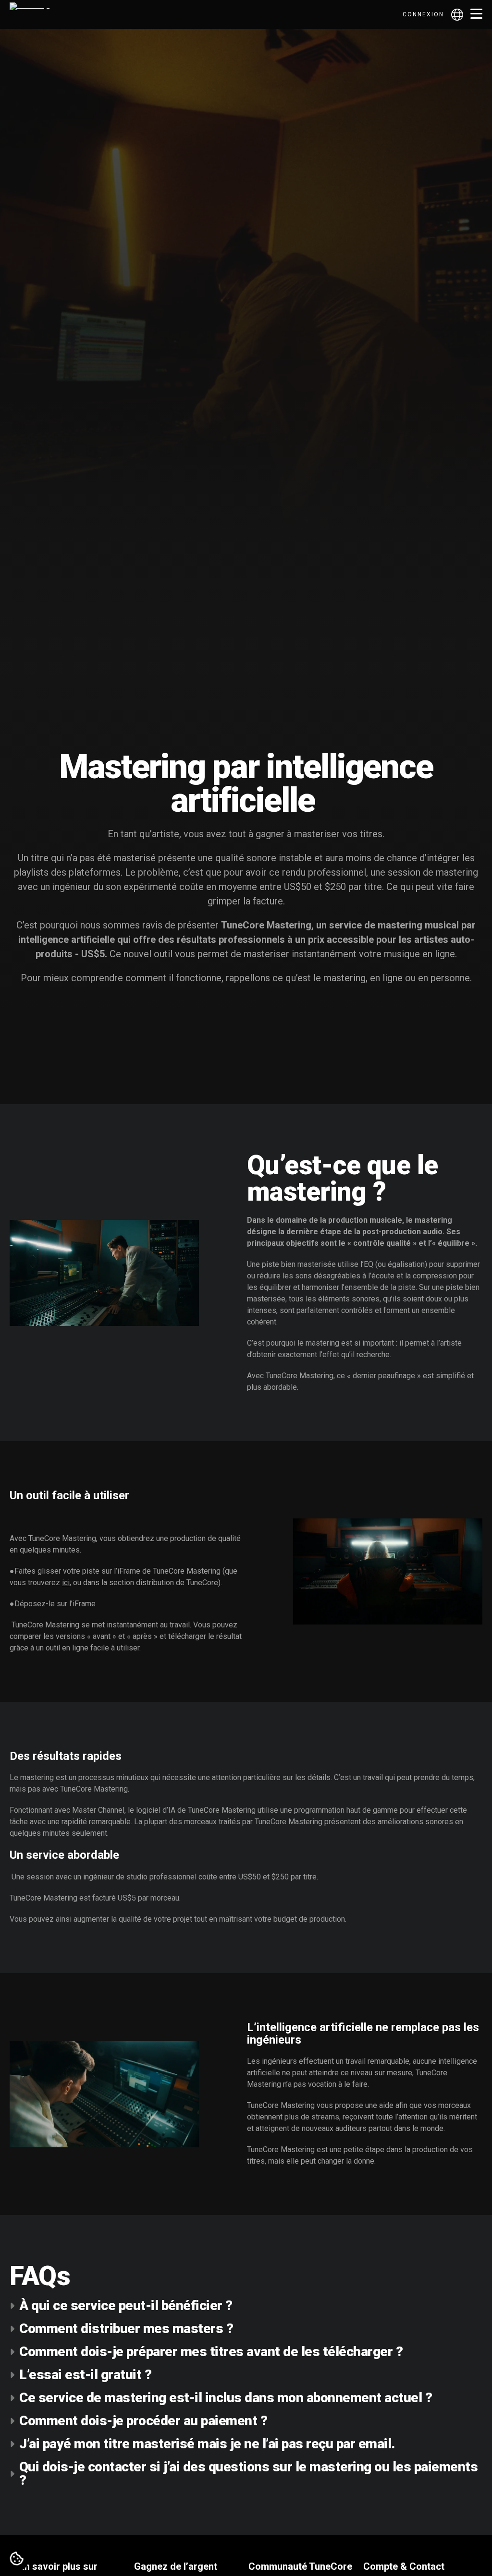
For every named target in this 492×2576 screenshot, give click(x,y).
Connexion (423, 14)
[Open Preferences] (17, 2559)
